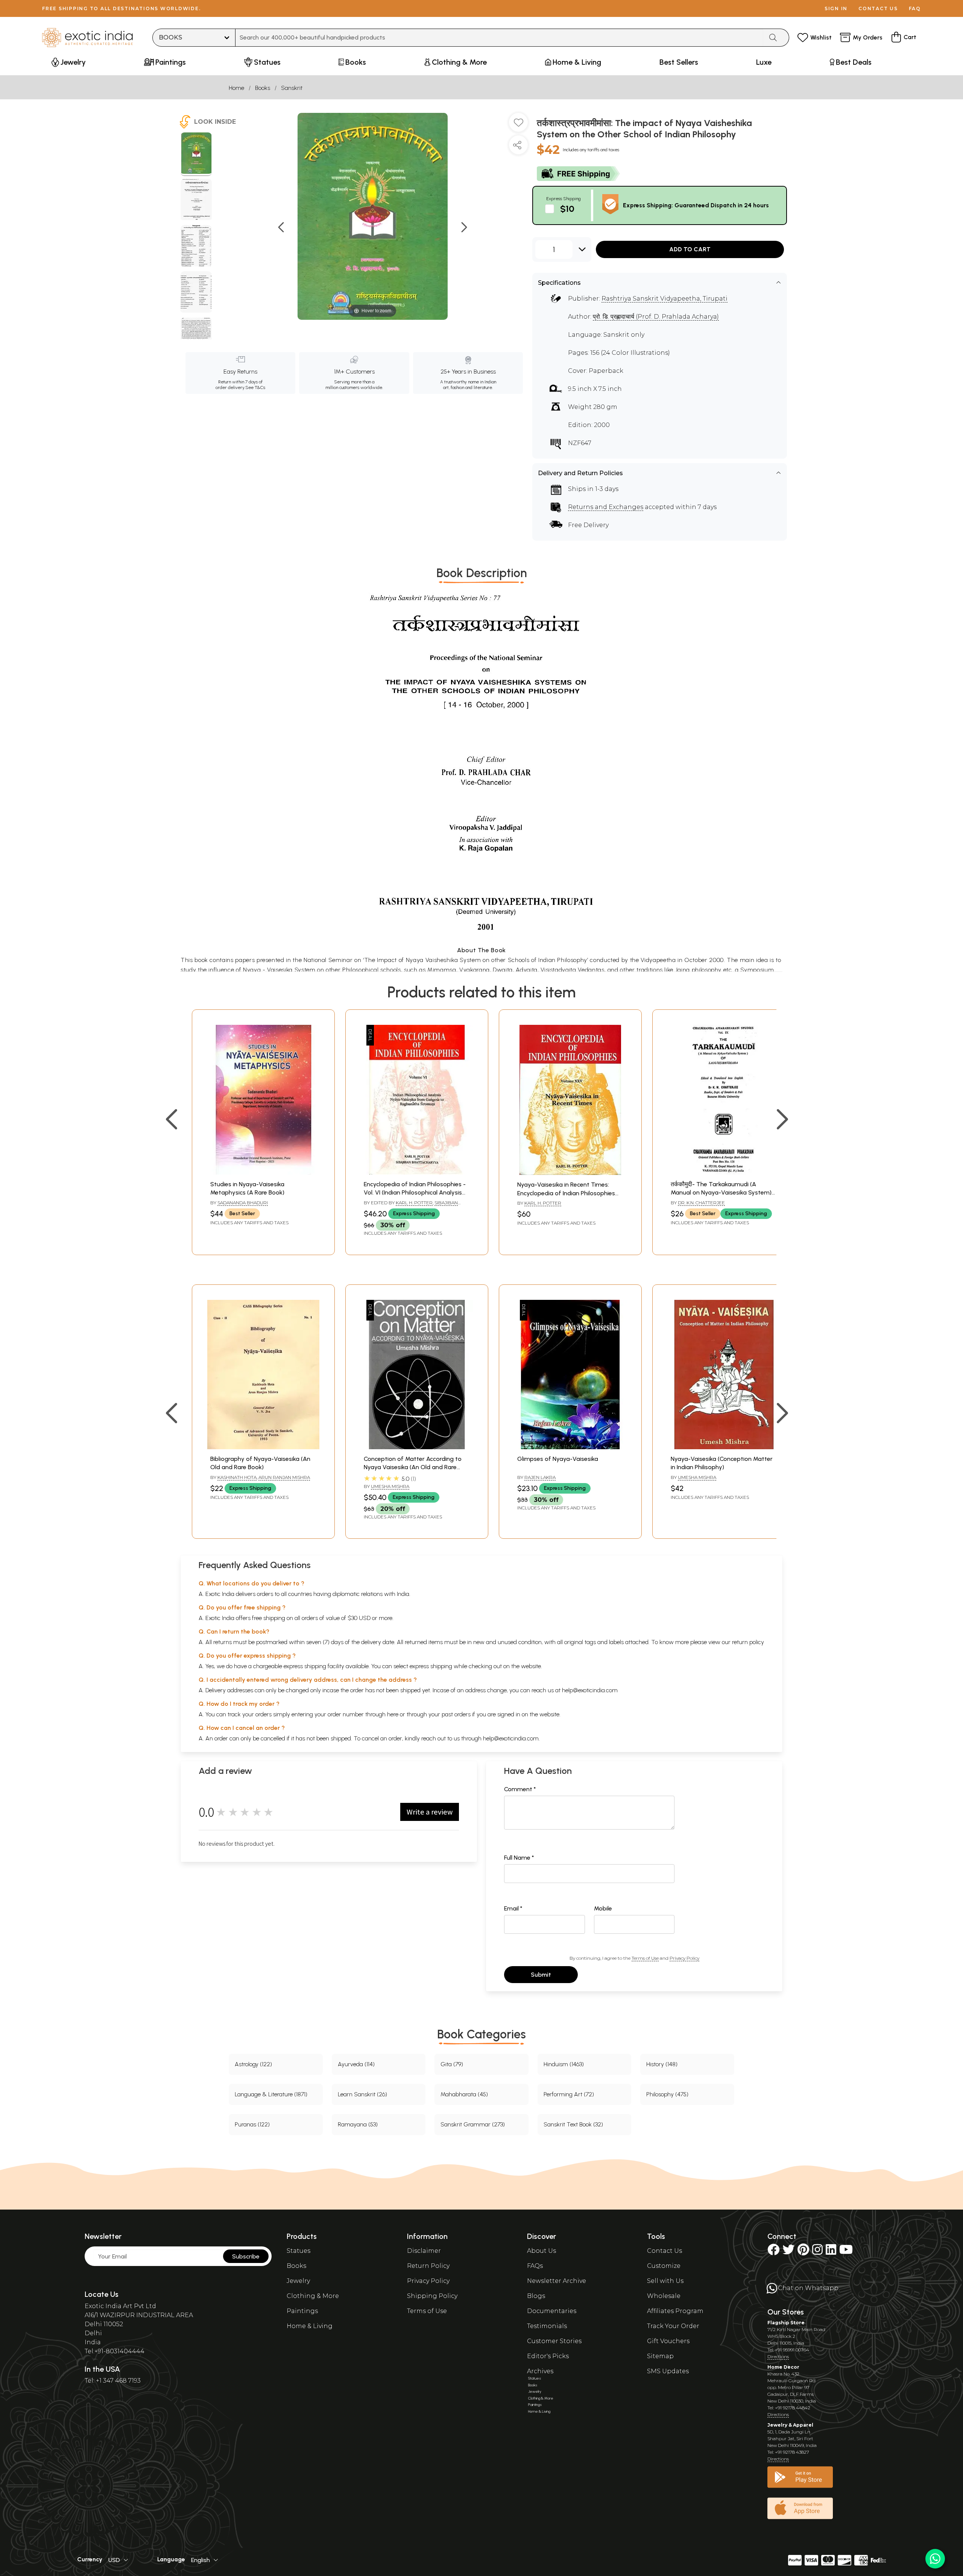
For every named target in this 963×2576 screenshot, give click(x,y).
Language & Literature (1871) (271, 2094)
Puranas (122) (252, 2124)
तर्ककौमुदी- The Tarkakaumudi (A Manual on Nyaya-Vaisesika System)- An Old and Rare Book (722, 1193)
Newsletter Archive (557, 2281)
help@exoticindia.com (590, 1690)
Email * (513, 1908)
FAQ (915, 8)
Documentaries (552, 2311)
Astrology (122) (253, 2064)
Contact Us (665, 2251)
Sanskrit (292, 88)
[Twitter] (788, 2252)
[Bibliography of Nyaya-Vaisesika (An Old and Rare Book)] (263, 1447)
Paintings (302, 2311)
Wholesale (664, 2296)
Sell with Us (665, 2281)
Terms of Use (645, 1958)
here (393, 1714)
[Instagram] (817, 2252)
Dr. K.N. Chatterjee (701, 1203)
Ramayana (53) (358, 2124)
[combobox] (499, 38)
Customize (664, 2266)
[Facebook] (773, 2252)
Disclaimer (424, 2251)
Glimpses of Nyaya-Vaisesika (558, 1459)
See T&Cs (255, 388)
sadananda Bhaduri (243, 1203)
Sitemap (660, 2356)
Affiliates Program (675, 2311)
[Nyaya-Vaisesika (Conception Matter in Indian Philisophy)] (724, 1447)
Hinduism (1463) (564, 2064)
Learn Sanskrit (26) (362, 2094)
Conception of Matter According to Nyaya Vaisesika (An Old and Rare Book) (413, 1467)
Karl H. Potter (414, 1203)
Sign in (836, 8)
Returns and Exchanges (606, 507)
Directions (778, 2356)
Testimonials (547, 2326)
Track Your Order (673, 2326)
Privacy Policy (684, 1958)
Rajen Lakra (540, 1477)
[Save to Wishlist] (518, 125)
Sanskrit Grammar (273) (473, 2124)
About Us (541, 2251)
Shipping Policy (432, 2296)
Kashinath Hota (237, 1477)
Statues (298, 2251)
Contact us (878, 8)
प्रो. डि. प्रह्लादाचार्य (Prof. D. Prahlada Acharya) (656, 317)
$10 (567, 209)
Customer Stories (554, 2341)
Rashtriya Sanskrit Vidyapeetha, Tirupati (665, 299)
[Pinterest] (803, 2252)
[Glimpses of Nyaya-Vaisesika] (570, 1447)
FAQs (535, 2266)
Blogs (536, 2296)
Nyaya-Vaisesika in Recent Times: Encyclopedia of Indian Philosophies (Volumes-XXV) (566, 1193)
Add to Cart (690, 249)
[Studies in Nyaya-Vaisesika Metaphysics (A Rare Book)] (263, 1172)
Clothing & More (313, 2296)
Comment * (520, 1789)
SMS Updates (668, 2371)
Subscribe (246, 2256)
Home (236, 88)
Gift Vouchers (668, 2341)
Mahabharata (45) (464, 2094)
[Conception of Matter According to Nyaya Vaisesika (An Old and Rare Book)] (417, 1447)
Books (263, 88)
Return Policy (428, 2266)
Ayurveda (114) (356, 2064)
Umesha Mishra (390, 1486)
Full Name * (519, 1858)
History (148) (662, 2064)
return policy (748, 1642)
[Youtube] (846, 2252)
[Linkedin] (831, 2252)
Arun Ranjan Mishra (284, 1477)
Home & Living (310, 2326)
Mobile (603, 1908)
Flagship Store (786, 2323)
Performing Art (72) (569, 2094)
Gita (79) (452, 2064)
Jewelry (298, 2281)
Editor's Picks (548, 2356)
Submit (541, 1975)
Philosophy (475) (667, 2094)
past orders (456, 1714)
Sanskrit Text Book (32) (573, 2124)
